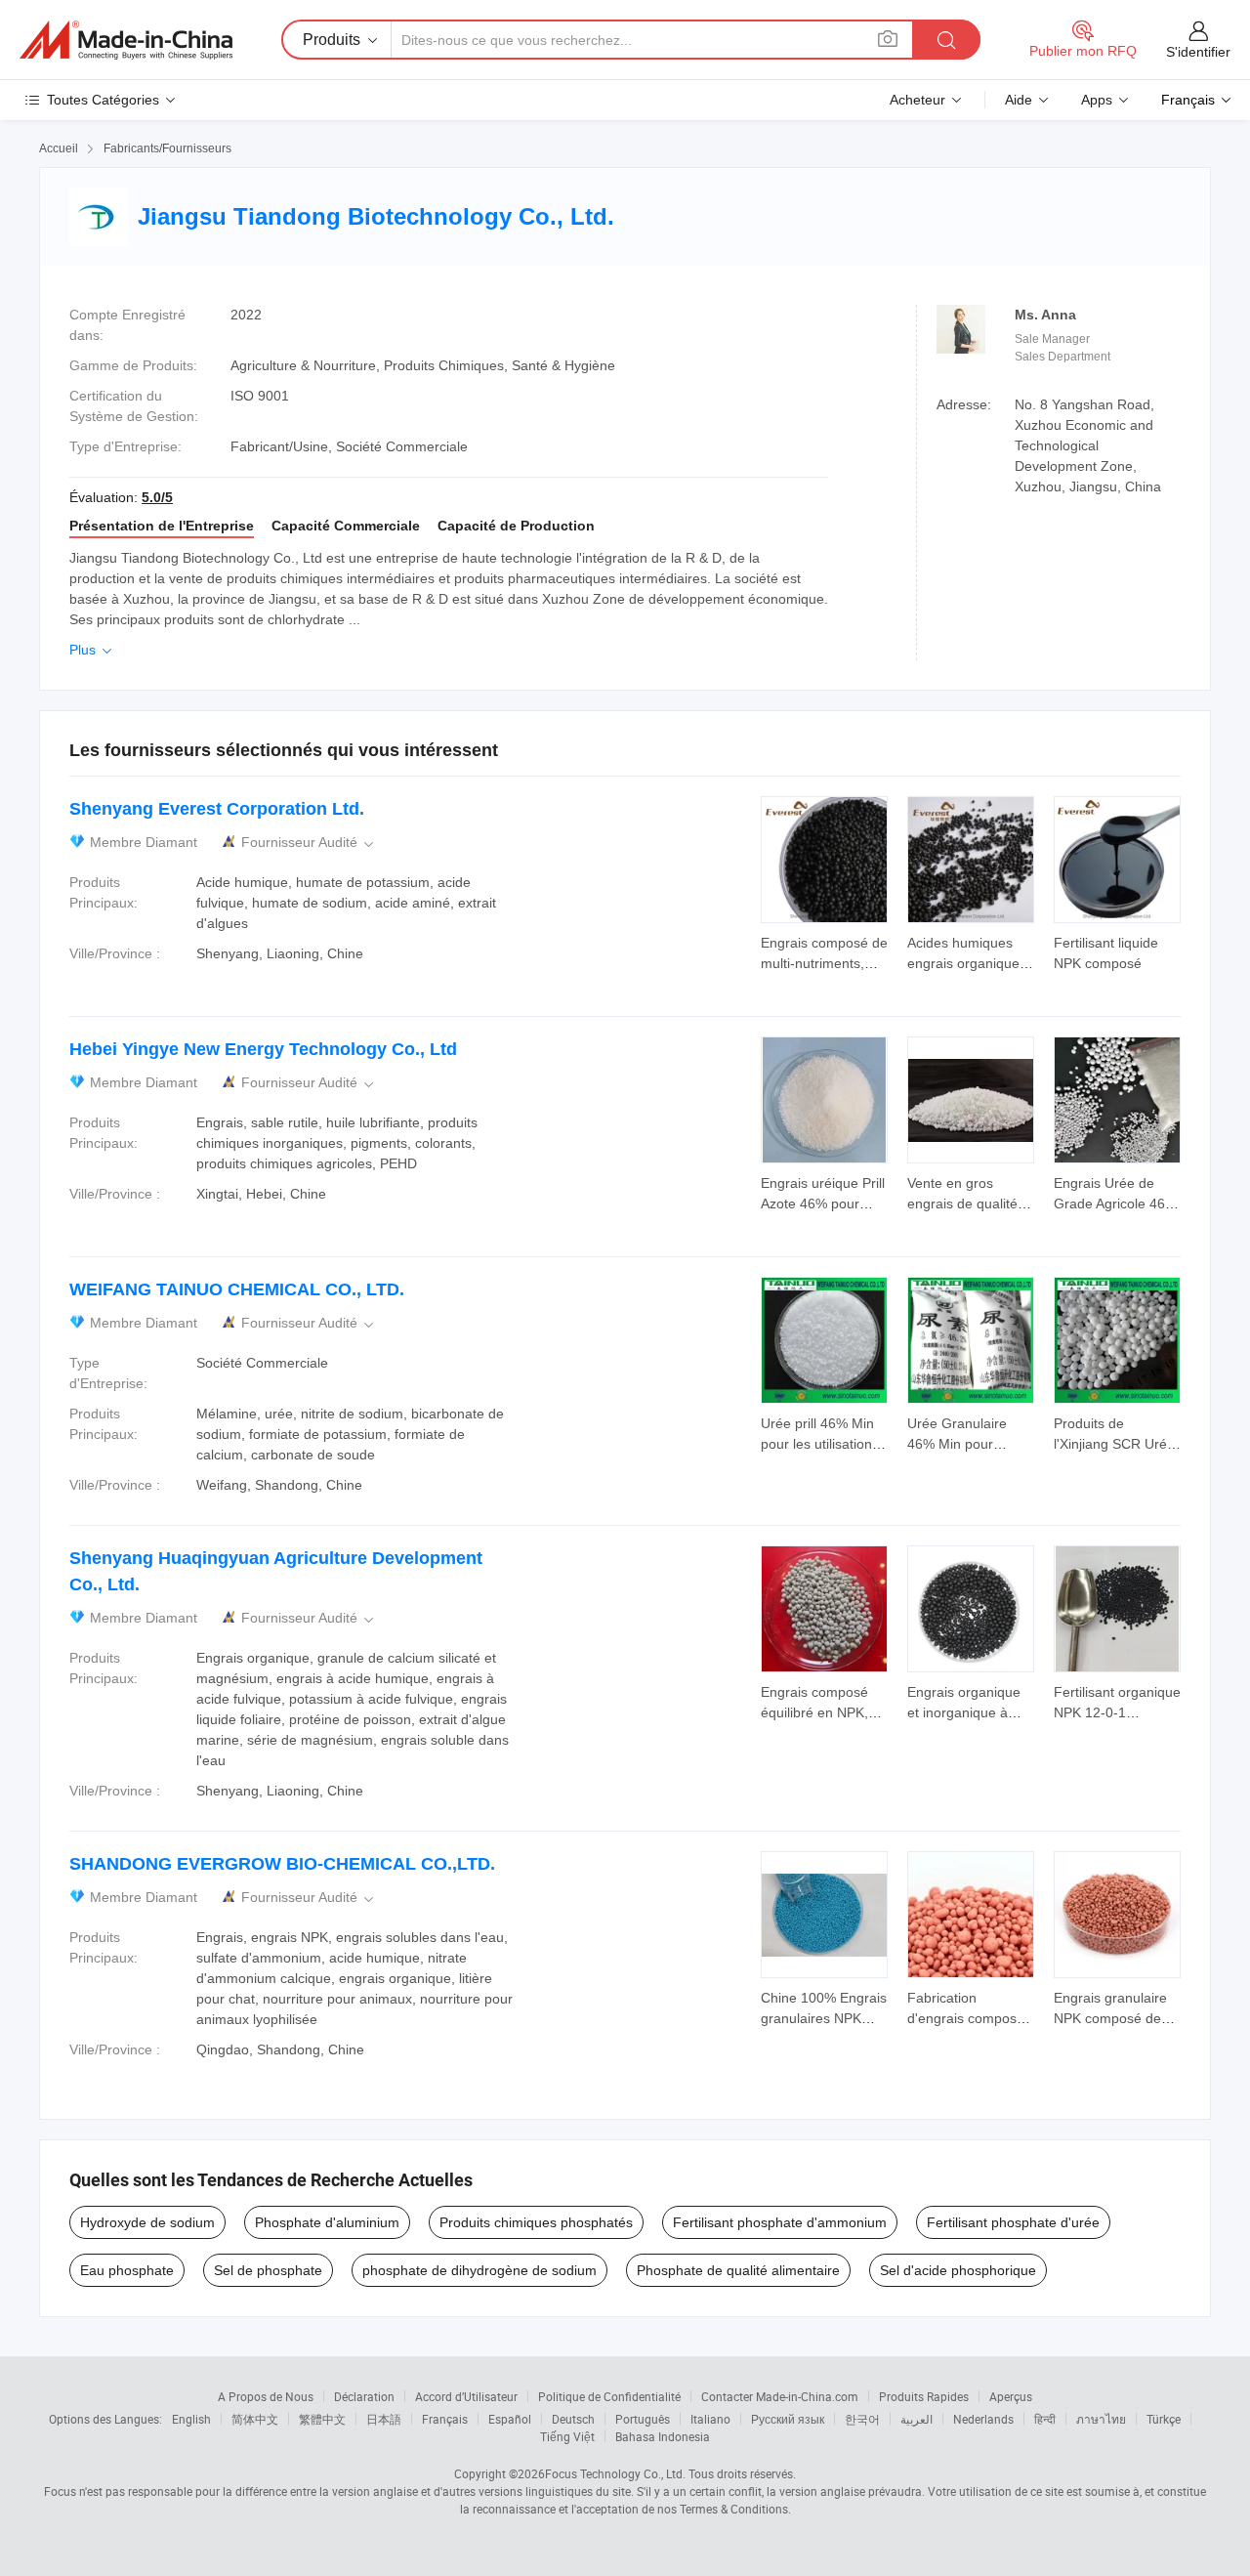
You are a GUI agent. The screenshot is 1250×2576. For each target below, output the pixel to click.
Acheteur (917, 100)
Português (643, 2419)
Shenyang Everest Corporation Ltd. (217, 809)
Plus (92, 650)
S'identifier (1198, 52)
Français (445, 2419)
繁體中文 (322, 2419)
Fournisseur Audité (309, 843)
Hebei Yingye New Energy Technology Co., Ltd (263, 1049)
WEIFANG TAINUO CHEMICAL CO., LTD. (237, 1289)
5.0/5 (157, 497)
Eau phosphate (127, 2270)
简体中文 (255, 2419)
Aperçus (1011, 2396)
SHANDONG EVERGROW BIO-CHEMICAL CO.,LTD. (282, 1864)
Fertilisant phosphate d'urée (1013, 2222)
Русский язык (788, 2419)
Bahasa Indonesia (663, 2436)
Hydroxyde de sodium (147, 2222)
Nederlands (983, 2419)
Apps (1097, 100)
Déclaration (364, 2396)
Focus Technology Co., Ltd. (615, 2473)
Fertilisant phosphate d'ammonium (780, 2222)
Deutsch (573, 2419)
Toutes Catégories (103, 100)
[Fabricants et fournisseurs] (126, 40)
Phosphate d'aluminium (327, 2222)
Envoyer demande (824, 951)
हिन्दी (1045, 2419)
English (191, 2419)
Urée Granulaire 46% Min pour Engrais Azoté (957, 1444)
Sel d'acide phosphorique (958, 2270)
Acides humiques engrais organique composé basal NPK (970, 963)
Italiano (710, 2419)
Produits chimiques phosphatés (536, 2222)
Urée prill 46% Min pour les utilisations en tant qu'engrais (820, 1444)
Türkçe (1164, 2419)
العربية (917, 2419)
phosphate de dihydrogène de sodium (479, 2270)
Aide (1019, 100)
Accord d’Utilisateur (466, 2396)
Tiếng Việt (567, 2436)
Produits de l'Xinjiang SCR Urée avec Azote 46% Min (1116, 1444)
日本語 (384, 2419)
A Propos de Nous (266, 2396)
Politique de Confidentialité (609, 2396)
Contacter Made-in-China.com (780, 2396)
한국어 (862, 2419)
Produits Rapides (924, 2396)
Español (510, 2419)
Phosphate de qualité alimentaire (738, 2270)
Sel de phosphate (268, 2270)
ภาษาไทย (1101, 2419)
